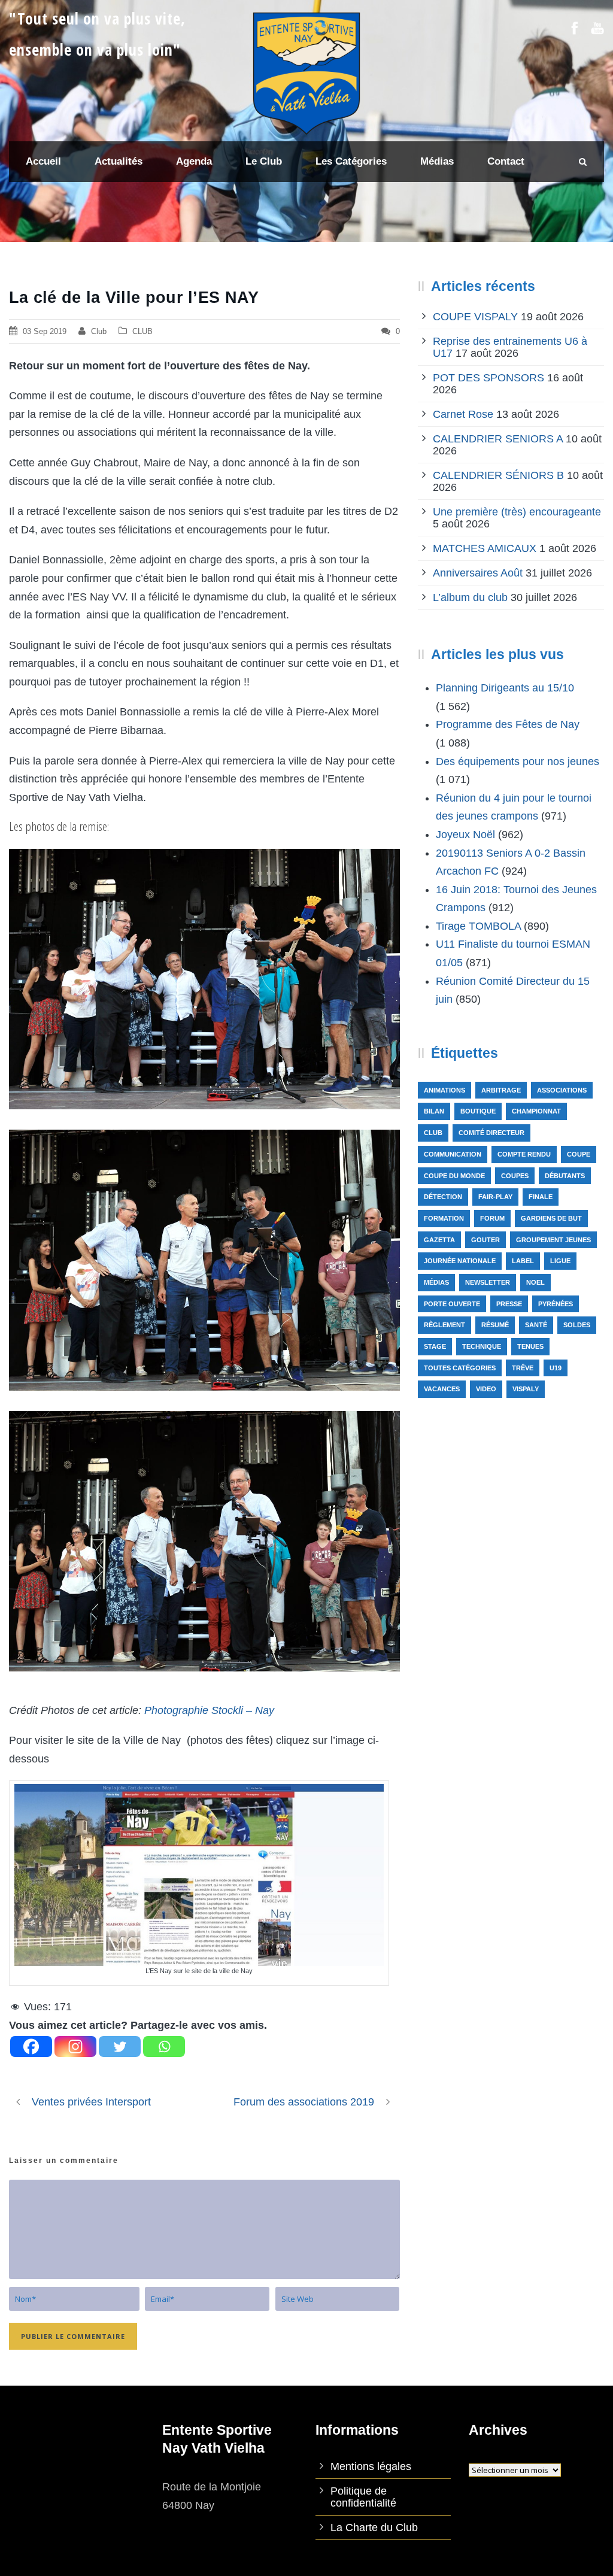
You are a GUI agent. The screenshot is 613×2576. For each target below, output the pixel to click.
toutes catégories (460, 1368)
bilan (434, 1111)
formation (444, 1218)
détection (443, 1197)
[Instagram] (75, 2046)
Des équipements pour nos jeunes (518, 761)
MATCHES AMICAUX (485, 548)
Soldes (577, 1325)
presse (509, 1304)
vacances (442, 1389)
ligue (560, 1261)
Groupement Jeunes (553, 1240)
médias (436, 1282)
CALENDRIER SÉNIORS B (498, 475)
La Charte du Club (374, 2528)
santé (536, 1325)
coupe (579, 1154)
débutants (565, 1176)
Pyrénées (556, 1304)
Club (99, 331)
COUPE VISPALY (475, 317)
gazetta (439, 1240)
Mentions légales (371, 2466)
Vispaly (526, 1389)
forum (492, 1218)
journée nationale (460, 1261)
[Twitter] (120, 2046)
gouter (485, 1240)
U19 (556, 1368)
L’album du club (470, 597)
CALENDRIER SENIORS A (498, 439)
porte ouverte (452, 1304)
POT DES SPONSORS (488, 378)
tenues (530, 1346)
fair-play (495, 1197)
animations (444, 1090)
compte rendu (524, 1154)
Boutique (478, 1111)
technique (482, 1346)
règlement (444, 1325)
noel (535, 1282)
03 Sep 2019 (45, 331)
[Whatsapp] (164, 2046)
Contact (506, 161)
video (486, 1389)
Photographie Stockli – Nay (209, 1710)
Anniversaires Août (478, 573)
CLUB (142, 331)
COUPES (515, 1176)
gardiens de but (551, 1218)
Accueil (43, 161)
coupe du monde (454, 1176)
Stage (435, 1346)
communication (453, 1154)
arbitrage (501, 1090)
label (523, 1261)
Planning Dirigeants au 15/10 (505, 688)
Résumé (495, 1325)
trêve (523, 1368)
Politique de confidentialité (363, 2497)
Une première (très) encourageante (517, 512)
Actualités (119, 161)
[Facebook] (31, 2046)
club (433, 1133)
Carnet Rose (463, 414)
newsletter (488, 1282)
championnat (536, 1111)
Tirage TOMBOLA (478, 926)
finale (541, 1197)
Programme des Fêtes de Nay (508, 724)
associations (562, 1090)
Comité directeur (491, 1133)
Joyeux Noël (465, 835)
